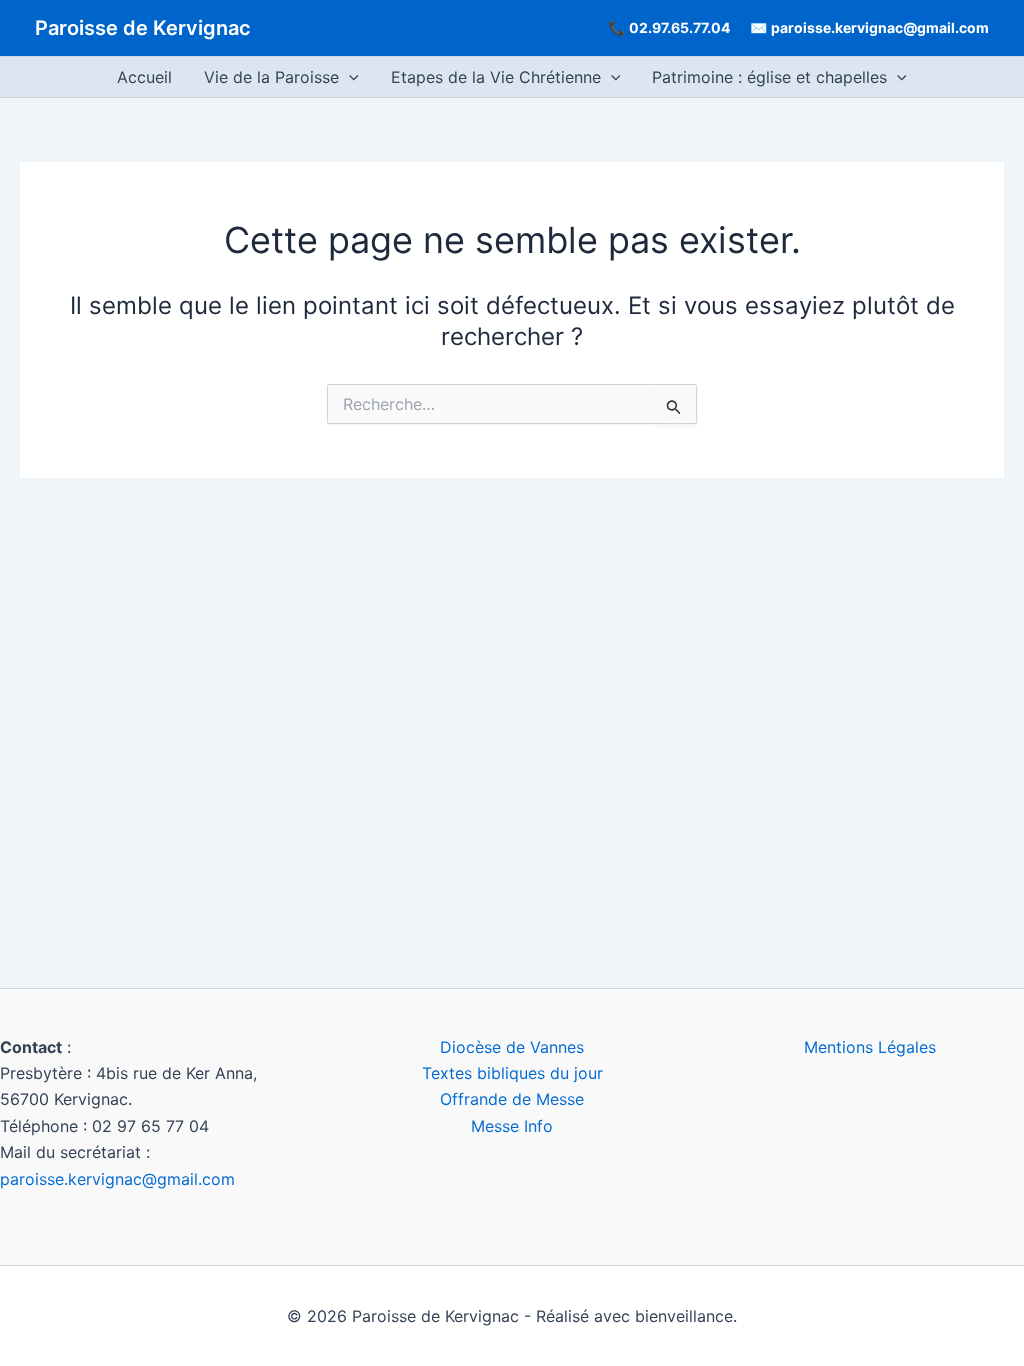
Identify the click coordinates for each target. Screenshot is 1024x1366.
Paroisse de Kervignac (143, 28)
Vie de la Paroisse (271, 77)
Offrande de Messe (512, 1099)
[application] (349, 77)
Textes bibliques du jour (512, 1073)
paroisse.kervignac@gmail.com (880, 27)
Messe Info (512, 1126)
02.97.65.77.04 (679, 27)
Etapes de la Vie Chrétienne (496, 77)
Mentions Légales (870, 1047)
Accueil (144, 77)
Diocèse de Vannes (512, 1047)
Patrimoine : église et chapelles (769, 77)
